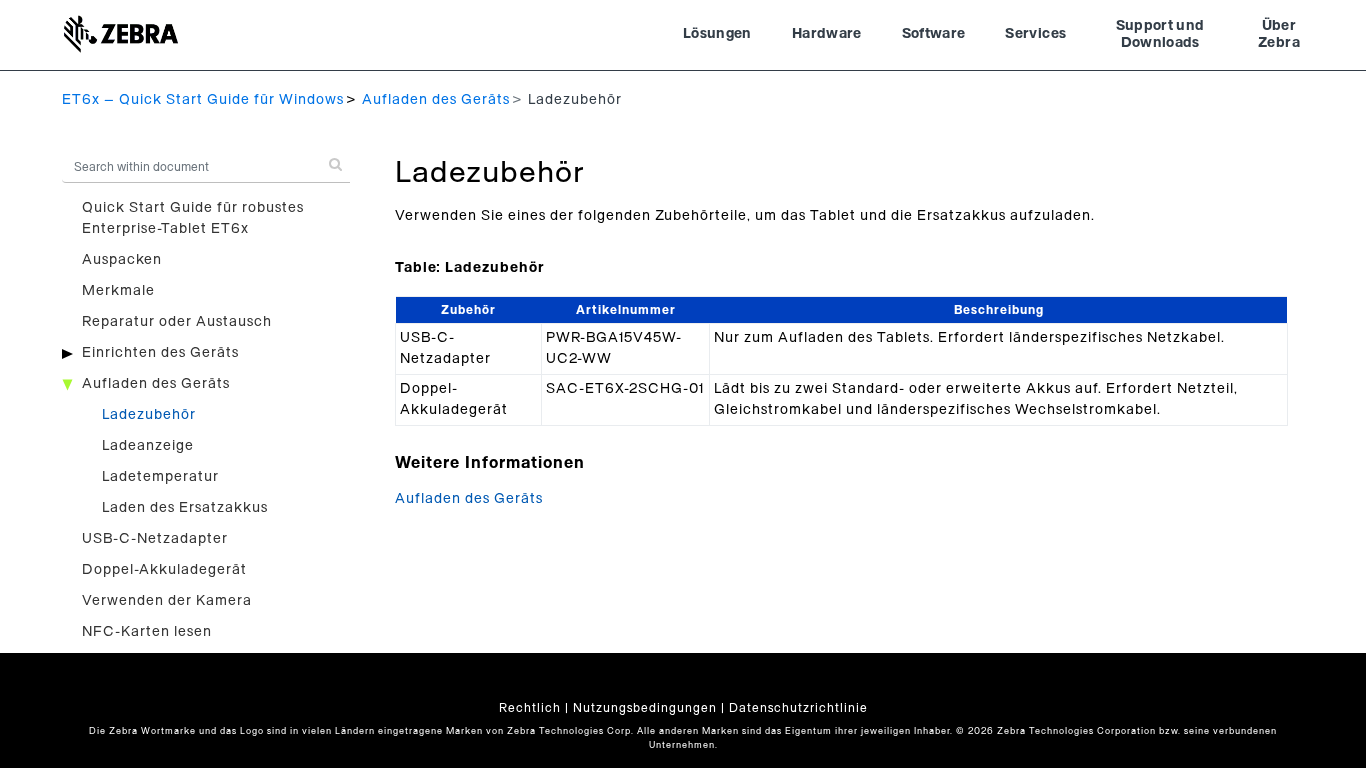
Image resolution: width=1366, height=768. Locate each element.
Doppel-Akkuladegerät (164, 570)
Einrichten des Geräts (160, 353)
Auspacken (122, 260)
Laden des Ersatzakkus (185, 508)
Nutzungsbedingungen (645, 708)
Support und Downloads (1160, 35)
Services (1035, 34)
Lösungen (717, 34)
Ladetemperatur (160, 477)
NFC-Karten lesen (147, 632)
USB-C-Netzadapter (155, 539)
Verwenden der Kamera (167, 601)
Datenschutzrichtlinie (798, 708)
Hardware (827, 34)
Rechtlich (530, 708)
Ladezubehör (149, 415)
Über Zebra (1279, 35)
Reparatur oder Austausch (177, 322)
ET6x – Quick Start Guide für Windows (203, 100)
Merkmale (118, 291)
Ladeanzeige (148, 446)
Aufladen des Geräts (436, 100)
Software (934, 34)
